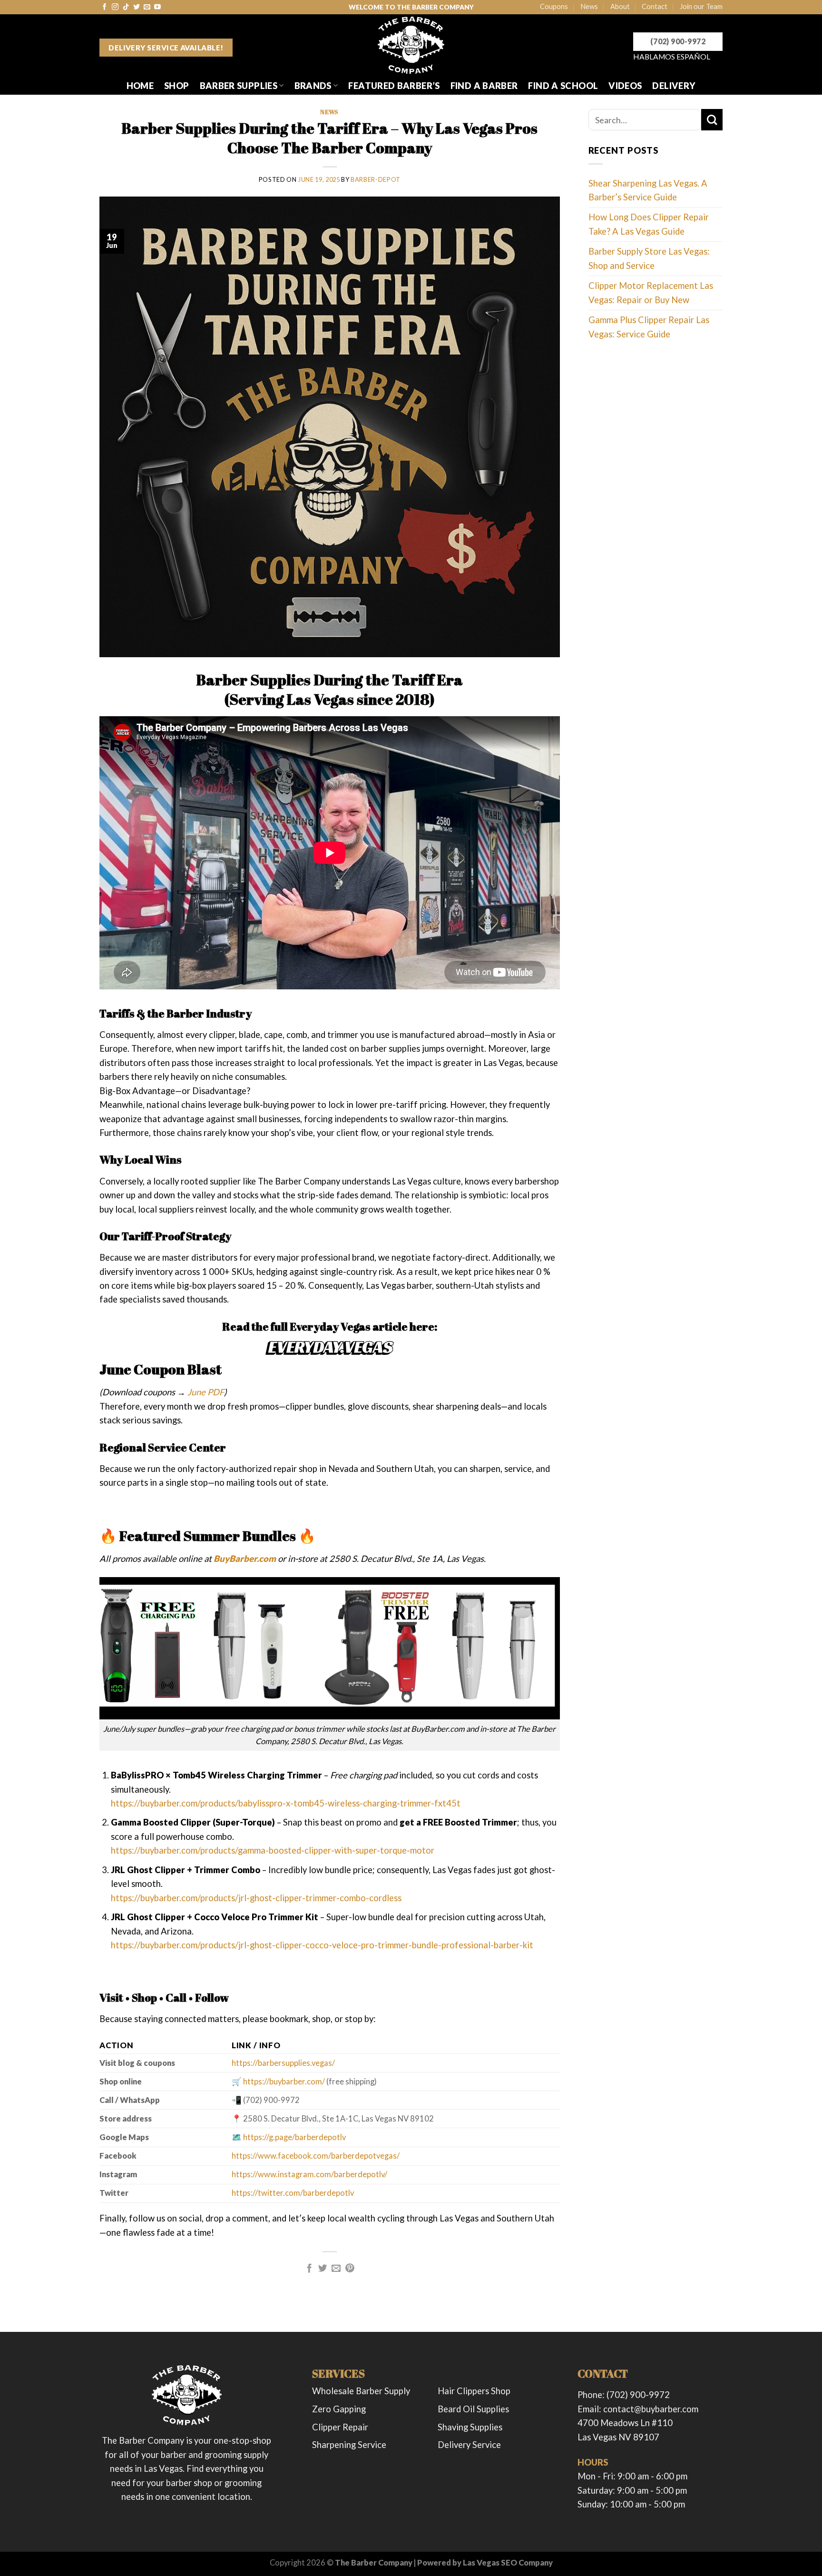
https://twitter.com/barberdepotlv (293, 2193)
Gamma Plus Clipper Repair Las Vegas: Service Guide (649, 327)
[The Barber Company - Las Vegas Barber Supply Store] (411, 45)
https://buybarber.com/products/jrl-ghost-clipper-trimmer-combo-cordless (256, 1898)
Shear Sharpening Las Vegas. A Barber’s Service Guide (648, 190)
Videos (625, 86)
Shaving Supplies (470, 2427)
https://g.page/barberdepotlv (294, 2137)
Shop (176, 86)
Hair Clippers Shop (474, 2391)
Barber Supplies (239, 86)
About (620, 6)
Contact (655, 6)
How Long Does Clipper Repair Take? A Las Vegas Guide (649, 224)
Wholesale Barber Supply (361, 2391)
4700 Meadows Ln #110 (625, 2423)
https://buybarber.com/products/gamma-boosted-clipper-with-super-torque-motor (273, 1850)
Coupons (554, 6)
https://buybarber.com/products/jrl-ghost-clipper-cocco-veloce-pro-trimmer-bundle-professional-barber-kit (322, 1945)
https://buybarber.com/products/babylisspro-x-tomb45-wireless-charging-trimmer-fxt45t (286, 1803)
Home (140, 86)
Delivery (674, 86)
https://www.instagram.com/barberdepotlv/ (309, 2174)
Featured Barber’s (394, 86)
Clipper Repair (340, 2427)
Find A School (563, 86)
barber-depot (376, 179)
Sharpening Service (349, 2445)
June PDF (206, 1392)
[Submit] (712, 120)
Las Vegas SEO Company (508, 2563)
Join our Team (701, 6)
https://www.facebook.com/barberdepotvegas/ (316, 2156)
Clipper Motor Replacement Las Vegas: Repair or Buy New (651, 292)
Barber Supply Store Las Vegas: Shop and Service (649, 258)
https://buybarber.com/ (284, 2082)
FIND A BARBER (484, 86)
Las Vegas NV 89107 (618, 2437)
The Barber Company (374, 2563)
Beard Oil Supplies (473, 2409)
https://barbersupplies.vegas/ (283, 2063)
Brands (313, 86)
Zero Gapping (339, 2409)
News (589, 6)
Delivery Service (469, 2445)
